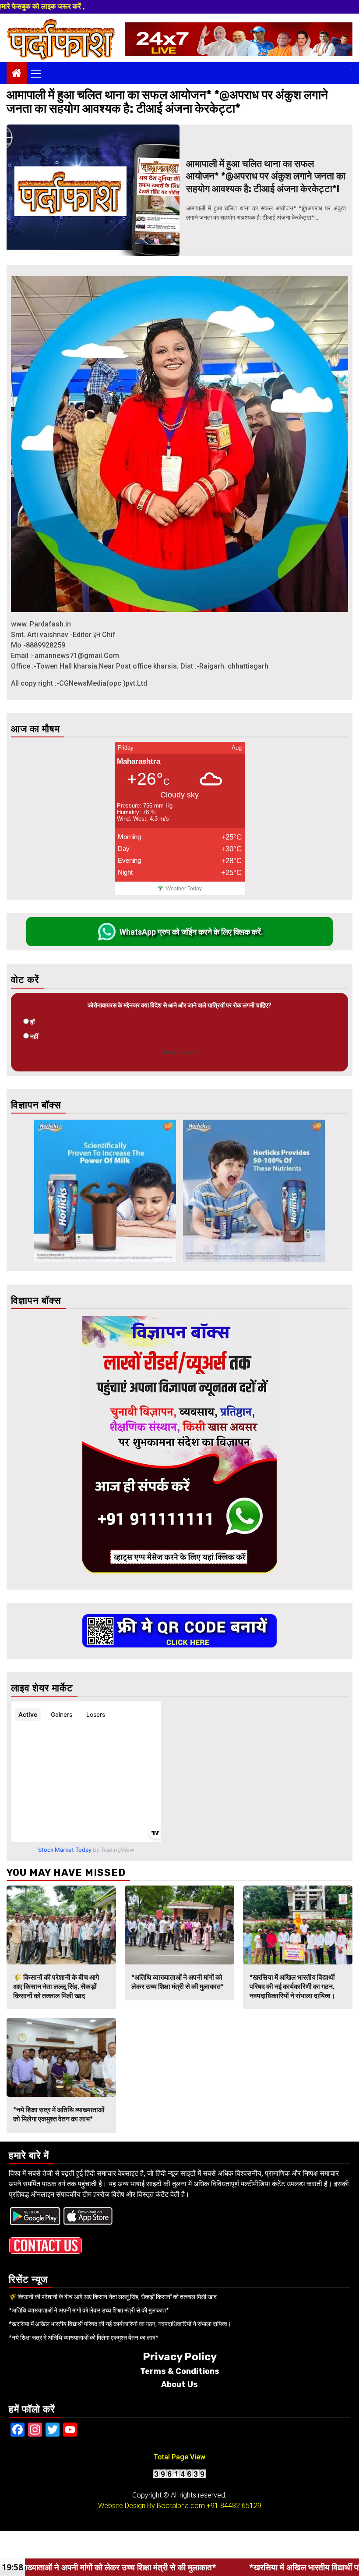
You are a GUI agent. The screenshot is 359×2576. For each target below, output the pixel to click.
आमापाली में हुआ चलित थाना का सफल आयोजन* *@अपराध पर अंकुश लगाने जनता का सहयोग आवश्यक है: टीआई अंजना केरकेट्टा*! (266, 176)
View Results (180, 1052)
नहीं (34, 1036)
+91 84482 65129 (234, 2506)
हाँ (32, 1022)
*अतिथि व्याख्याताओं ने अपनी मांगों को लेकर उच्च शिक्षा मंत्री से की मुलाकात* (178, 1982)
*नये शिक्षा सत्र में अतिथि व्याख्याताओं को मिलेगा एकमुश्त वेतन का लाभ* (59, 2114)
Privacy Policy (180, 2357)
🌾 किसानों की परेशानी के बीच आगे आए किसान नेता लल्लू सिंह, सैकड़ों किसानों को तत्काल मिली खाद (56, 1987)
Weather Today (184, 889)
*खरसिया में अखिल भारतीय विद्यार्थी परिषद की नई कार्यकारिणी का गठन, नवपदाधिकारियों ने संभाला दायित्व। (292, 1987)
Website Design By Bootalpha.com (151, 2506)
